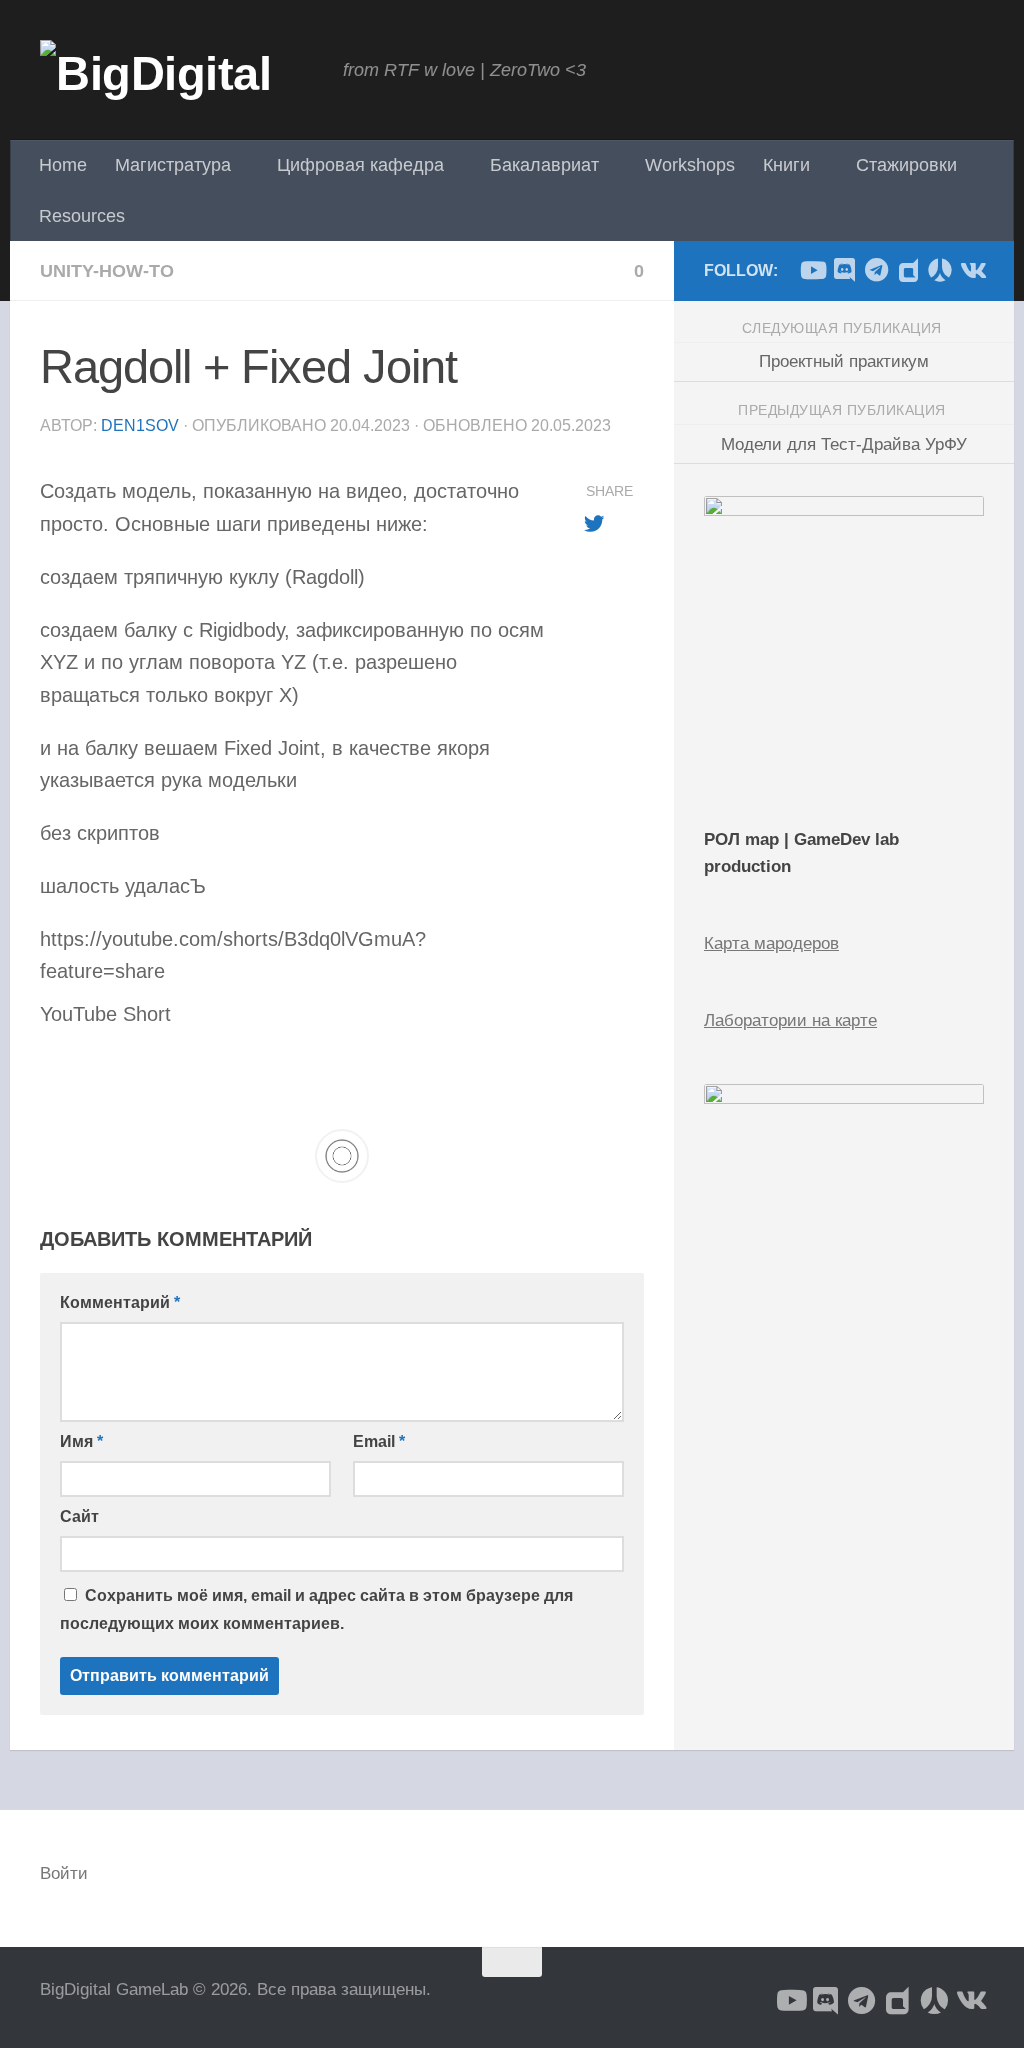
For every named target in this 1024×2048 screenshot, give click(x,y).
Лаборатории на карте (790, 1020)
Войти (64, 1873)
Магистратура (173, 165)
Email (379, 1441)
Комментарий (120, 1302)
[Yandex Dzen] (940, 270)
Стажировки (906, 165)
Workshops (690, 165)
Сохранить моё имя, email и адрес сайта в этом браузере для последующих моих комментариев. (316, 1609)
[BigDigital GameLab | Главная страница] (181, 70)
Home (63, 165)
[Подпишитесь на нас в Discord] (844, 270)
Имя (81, 1441)
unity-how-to (107, 271)
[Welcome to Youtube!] (812, 270)
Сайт (79, 1516)
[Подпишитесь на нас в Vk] (972, 270)
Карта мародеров (771, 943)
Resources (82, 216)
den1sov (140, 425)
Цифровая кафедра (360, 165)
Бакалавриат (544, 165)
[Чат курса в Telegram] (876, 270)
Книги (786, 165)
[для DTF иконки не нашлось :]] (908, 270)
